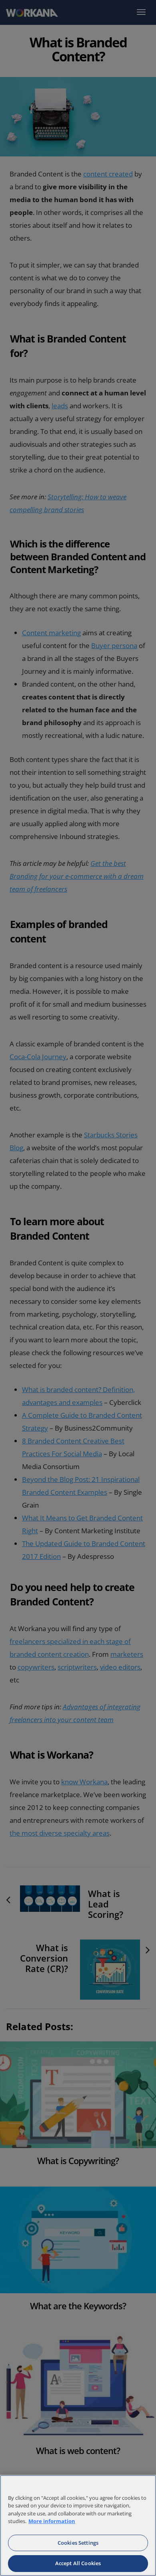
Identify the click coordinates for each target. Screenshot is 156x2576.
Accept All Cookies (78, 2563)
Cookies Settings (78, 2543)
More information (52, 2521)
